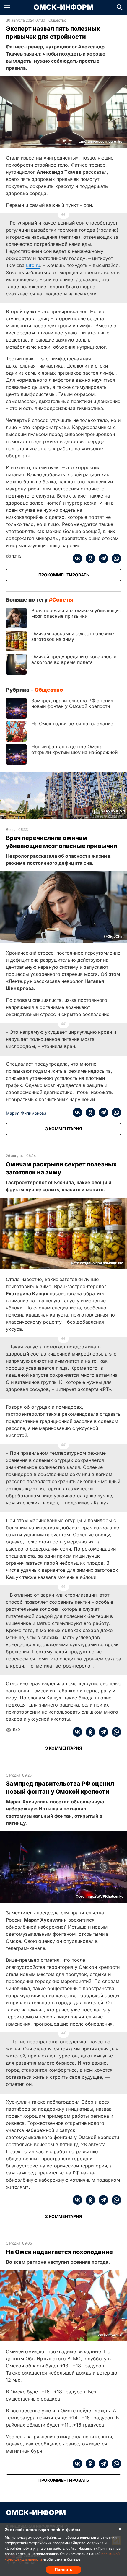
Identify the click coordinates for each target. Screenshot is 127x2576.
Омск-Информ (64, 7)
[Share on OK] (89, 558)
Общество (57, 20)
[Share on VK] (77, 558)
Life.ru (33, 265)
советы (63, 600)
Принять (63, 2569)
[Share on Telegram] (102, 558)
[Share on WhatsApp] (115, 558)
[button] (7, 7)
